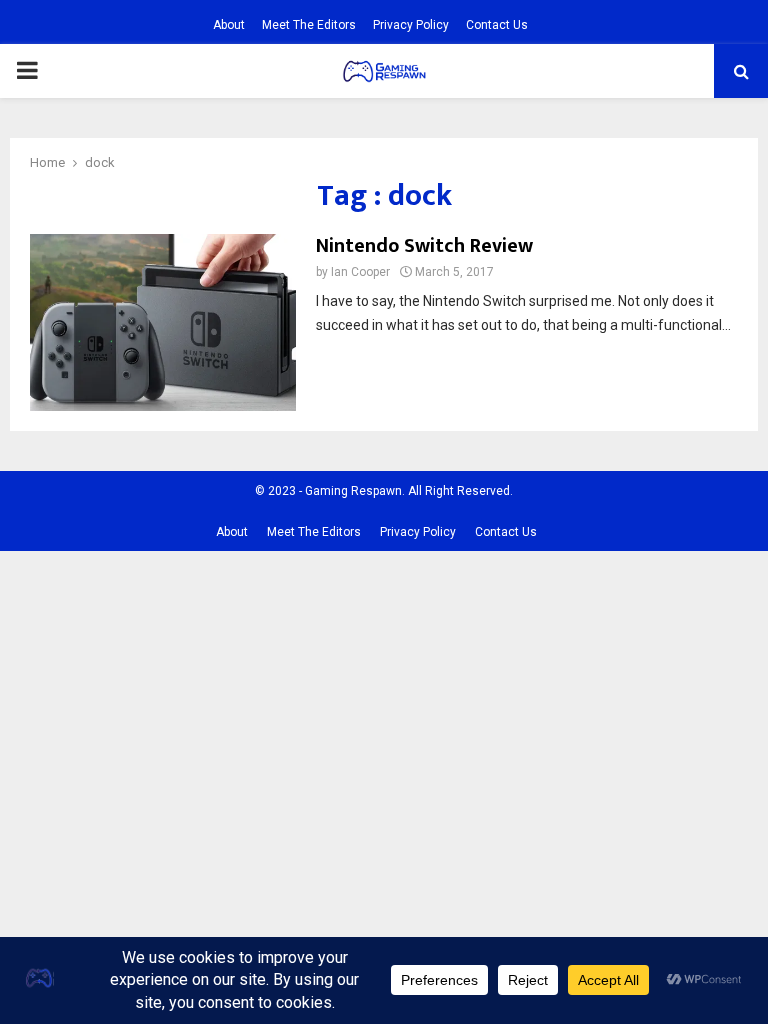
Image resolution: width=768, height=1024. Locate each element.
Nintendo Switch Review (424, 246)
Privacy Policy (411, 25)
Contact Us (497, 25)
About (229, 25)
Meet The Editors (309, 25)
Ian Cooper (360, 272)
